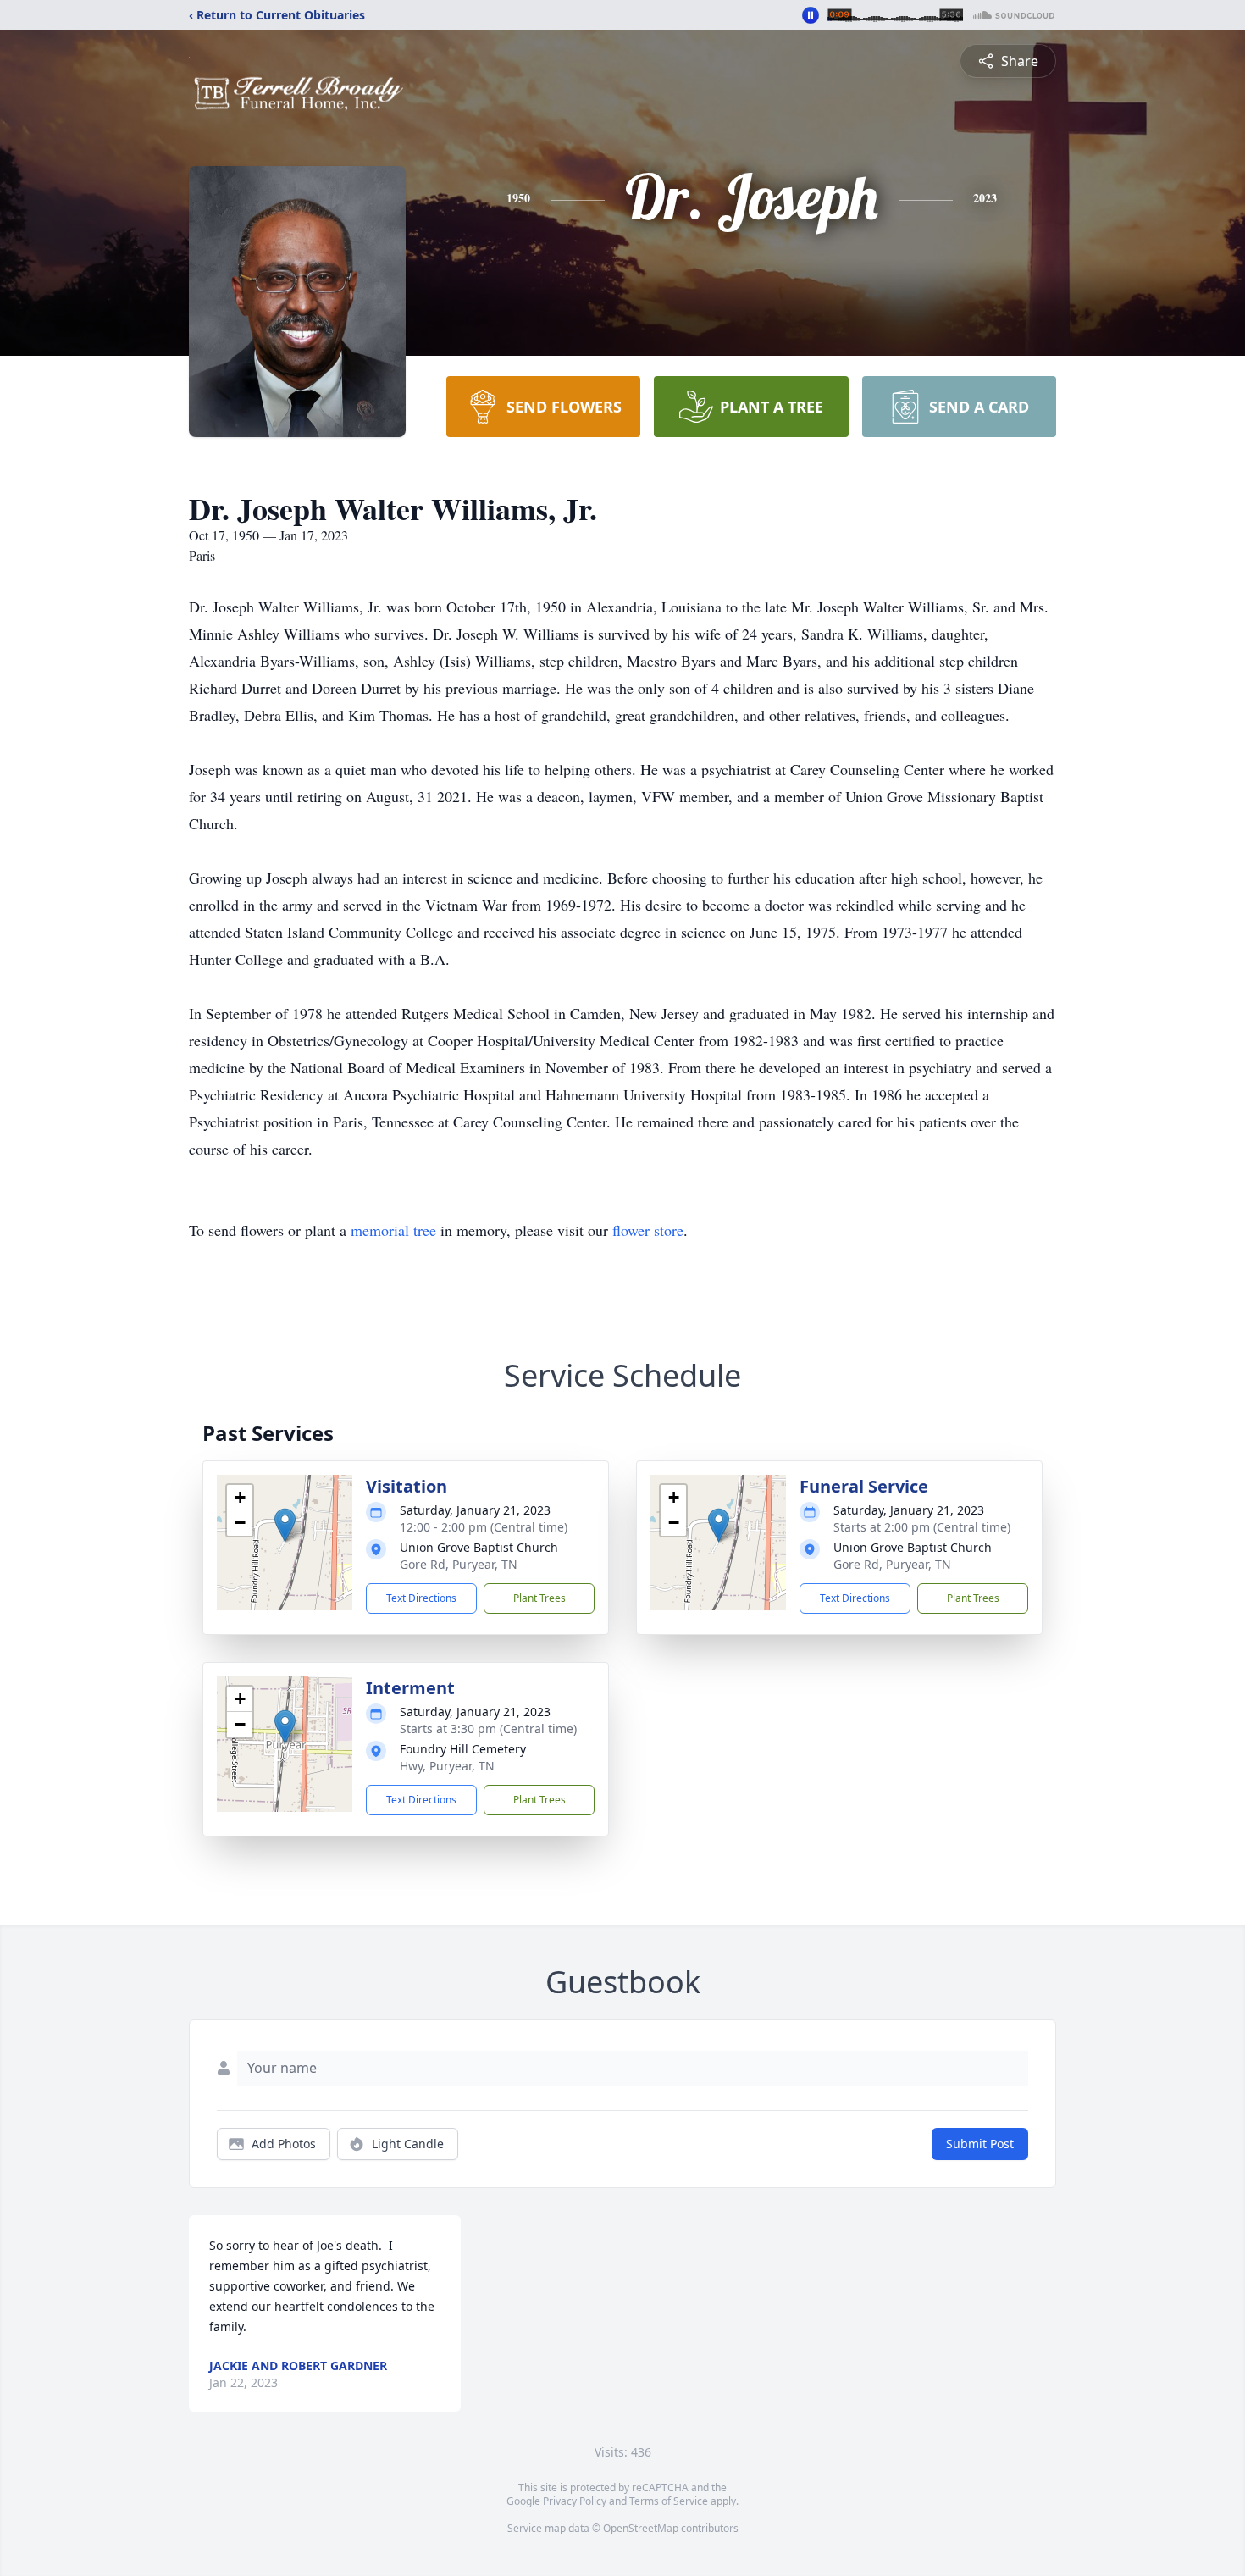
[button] (285, 1525)
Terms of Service (669, 2501)
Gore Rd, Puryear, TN (459, 1564)
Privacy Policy (575, 2501)
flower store (648, 1230)
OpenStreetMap (641, 2528)
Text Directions (421, 1598)
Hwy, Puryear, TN (447, 1766)
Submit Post (980, 2144)
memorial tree (393, 1230)
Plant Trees (539, 1598)
